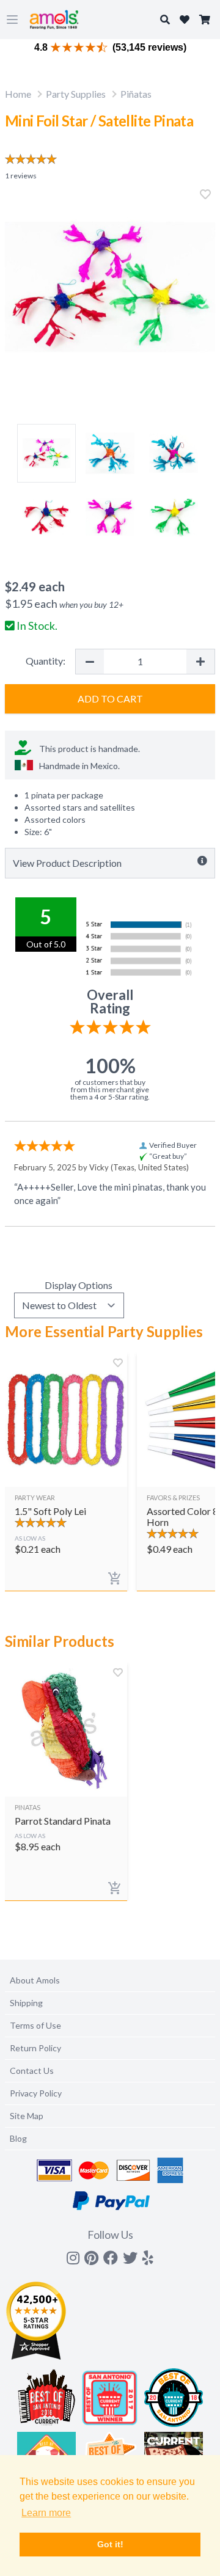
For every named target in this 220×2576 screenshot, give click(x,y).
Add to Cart (110, 699)
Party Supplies (76, 94)
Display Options (79, 1285)
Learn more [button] (46, 2513)
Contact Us (32, 2071)
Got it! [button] (110, 2544)
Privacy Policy (36, 2093)
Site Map (27, 2116)
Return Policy (35, 2048)
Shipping (26, 2003)
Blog (18, 2138)
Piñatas (136, 94)
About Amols (35, 1980)
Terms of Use (35, 2025)
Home (18, 94)
